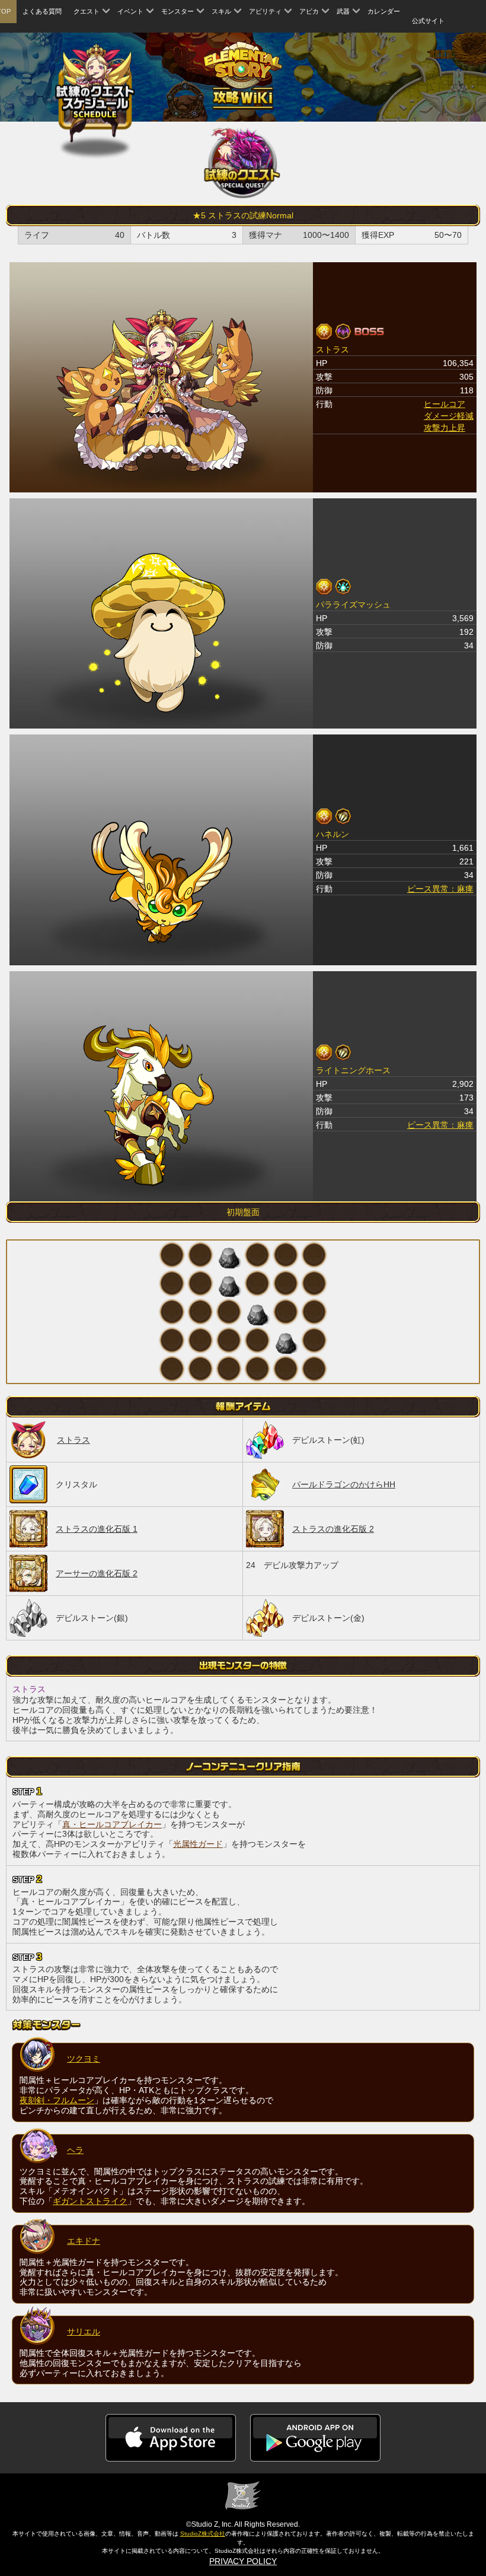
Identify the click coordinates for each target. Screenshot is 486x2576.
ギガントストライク (90, 2201)
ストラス (73, 1440)
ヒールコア (445, 404)
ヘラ (75, 2150)
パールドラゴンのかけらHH (344, 1484)
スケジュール (95, 93)
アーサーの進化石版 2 (97, 1573)
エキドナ (84, 2241)
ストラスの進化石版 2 (333, 1529)
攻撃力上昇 (445, 428)
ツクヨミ (84, 2059)
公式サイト (428, 21)
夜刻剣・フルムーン (57, 2100)
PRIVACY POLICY (243, 2561)
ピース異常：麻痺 (440, 889)
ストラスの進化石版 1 (97, 1529)
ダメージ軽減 (449, 416)
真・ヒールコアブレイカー (112, 1824)
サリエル (84, 2332)
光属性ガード (198, 1844)
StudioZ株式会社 (203, 2534)
